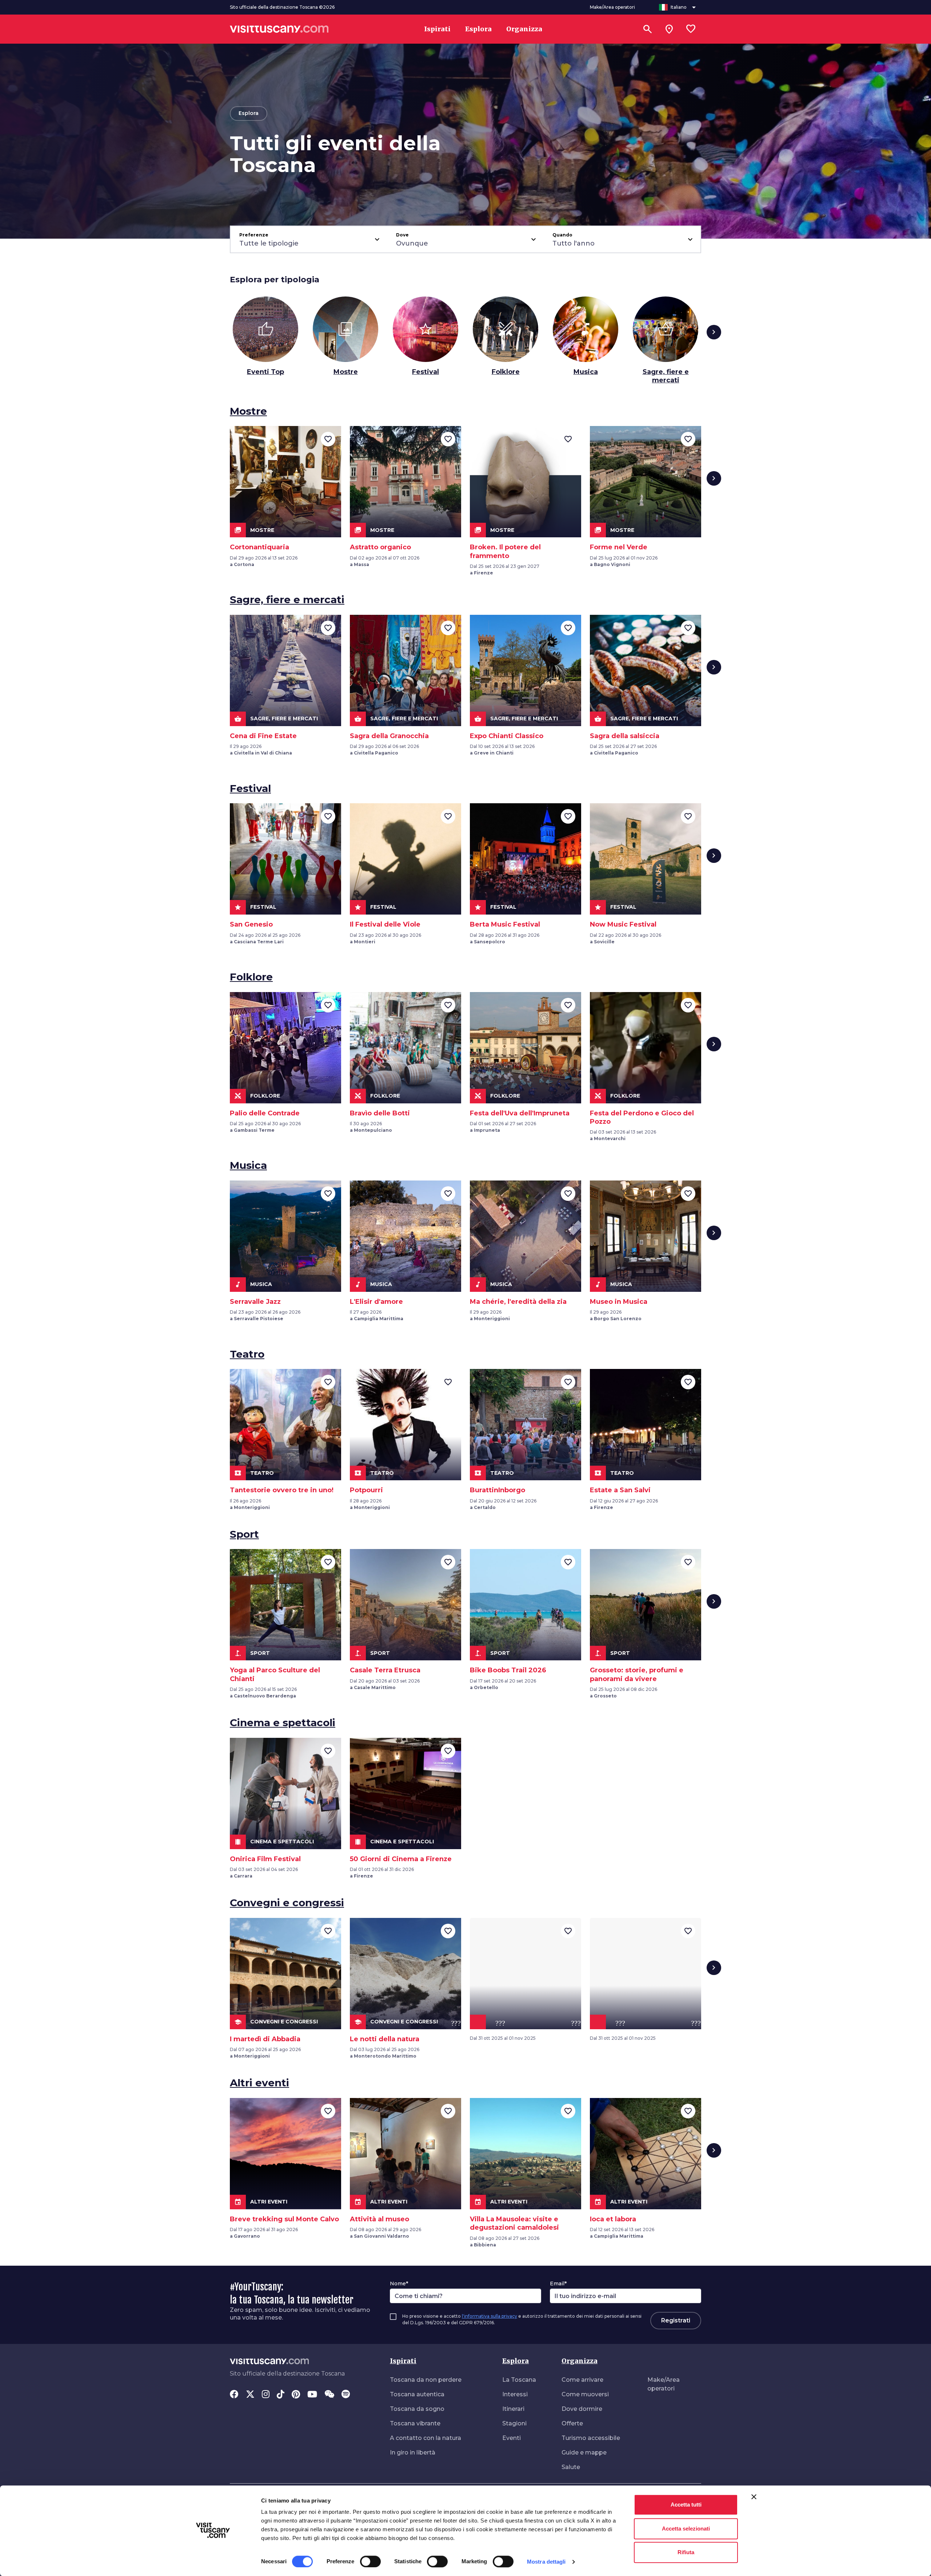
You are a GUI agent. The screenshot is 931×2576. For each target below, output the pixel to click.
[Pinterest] (296, 2395)
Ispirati (403, 2361)
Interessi (515, 2394)
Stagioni (514, 2423)
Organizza (580, 2361)
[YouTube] (312, 2395)
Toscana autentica (417, 2394)
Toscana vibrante (415, 2423)
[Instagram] (266, 2395)
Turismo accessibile (591, 2438)
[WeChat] (329, 2395)
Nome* (399, 2284)
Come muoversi (585, 2394)
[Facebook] (234, 2395)
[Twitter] (250, 2395)
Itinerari (513, 2409)
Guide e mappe (584, 2452)
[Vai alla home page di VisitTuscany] (279, 29)
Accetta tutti (686, 2505)
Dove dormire (582, 2409)
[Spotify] (346, 2395)
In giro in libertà (413, 2452)
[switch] (370, 2561)
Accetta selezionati (686, 2529)
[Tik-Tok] (281, 2395)
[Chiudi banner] (754, 2497)
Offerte (572, 2423)
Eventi (512, 2438)
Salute (571, 2467)
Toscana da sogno (417, 2409)
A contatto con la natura (425, 2438)
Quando (562, 235)
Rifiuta (686, 2552)
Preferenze (254, 235)
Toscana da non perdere (426, 2380)
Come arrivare (582, 2380)
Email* (558, 2284)
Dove (402, 235)
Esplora (516, 2361)
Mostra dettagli (546, 2562)
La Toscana (519, 2380)
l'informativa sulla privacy (490, 2316)
